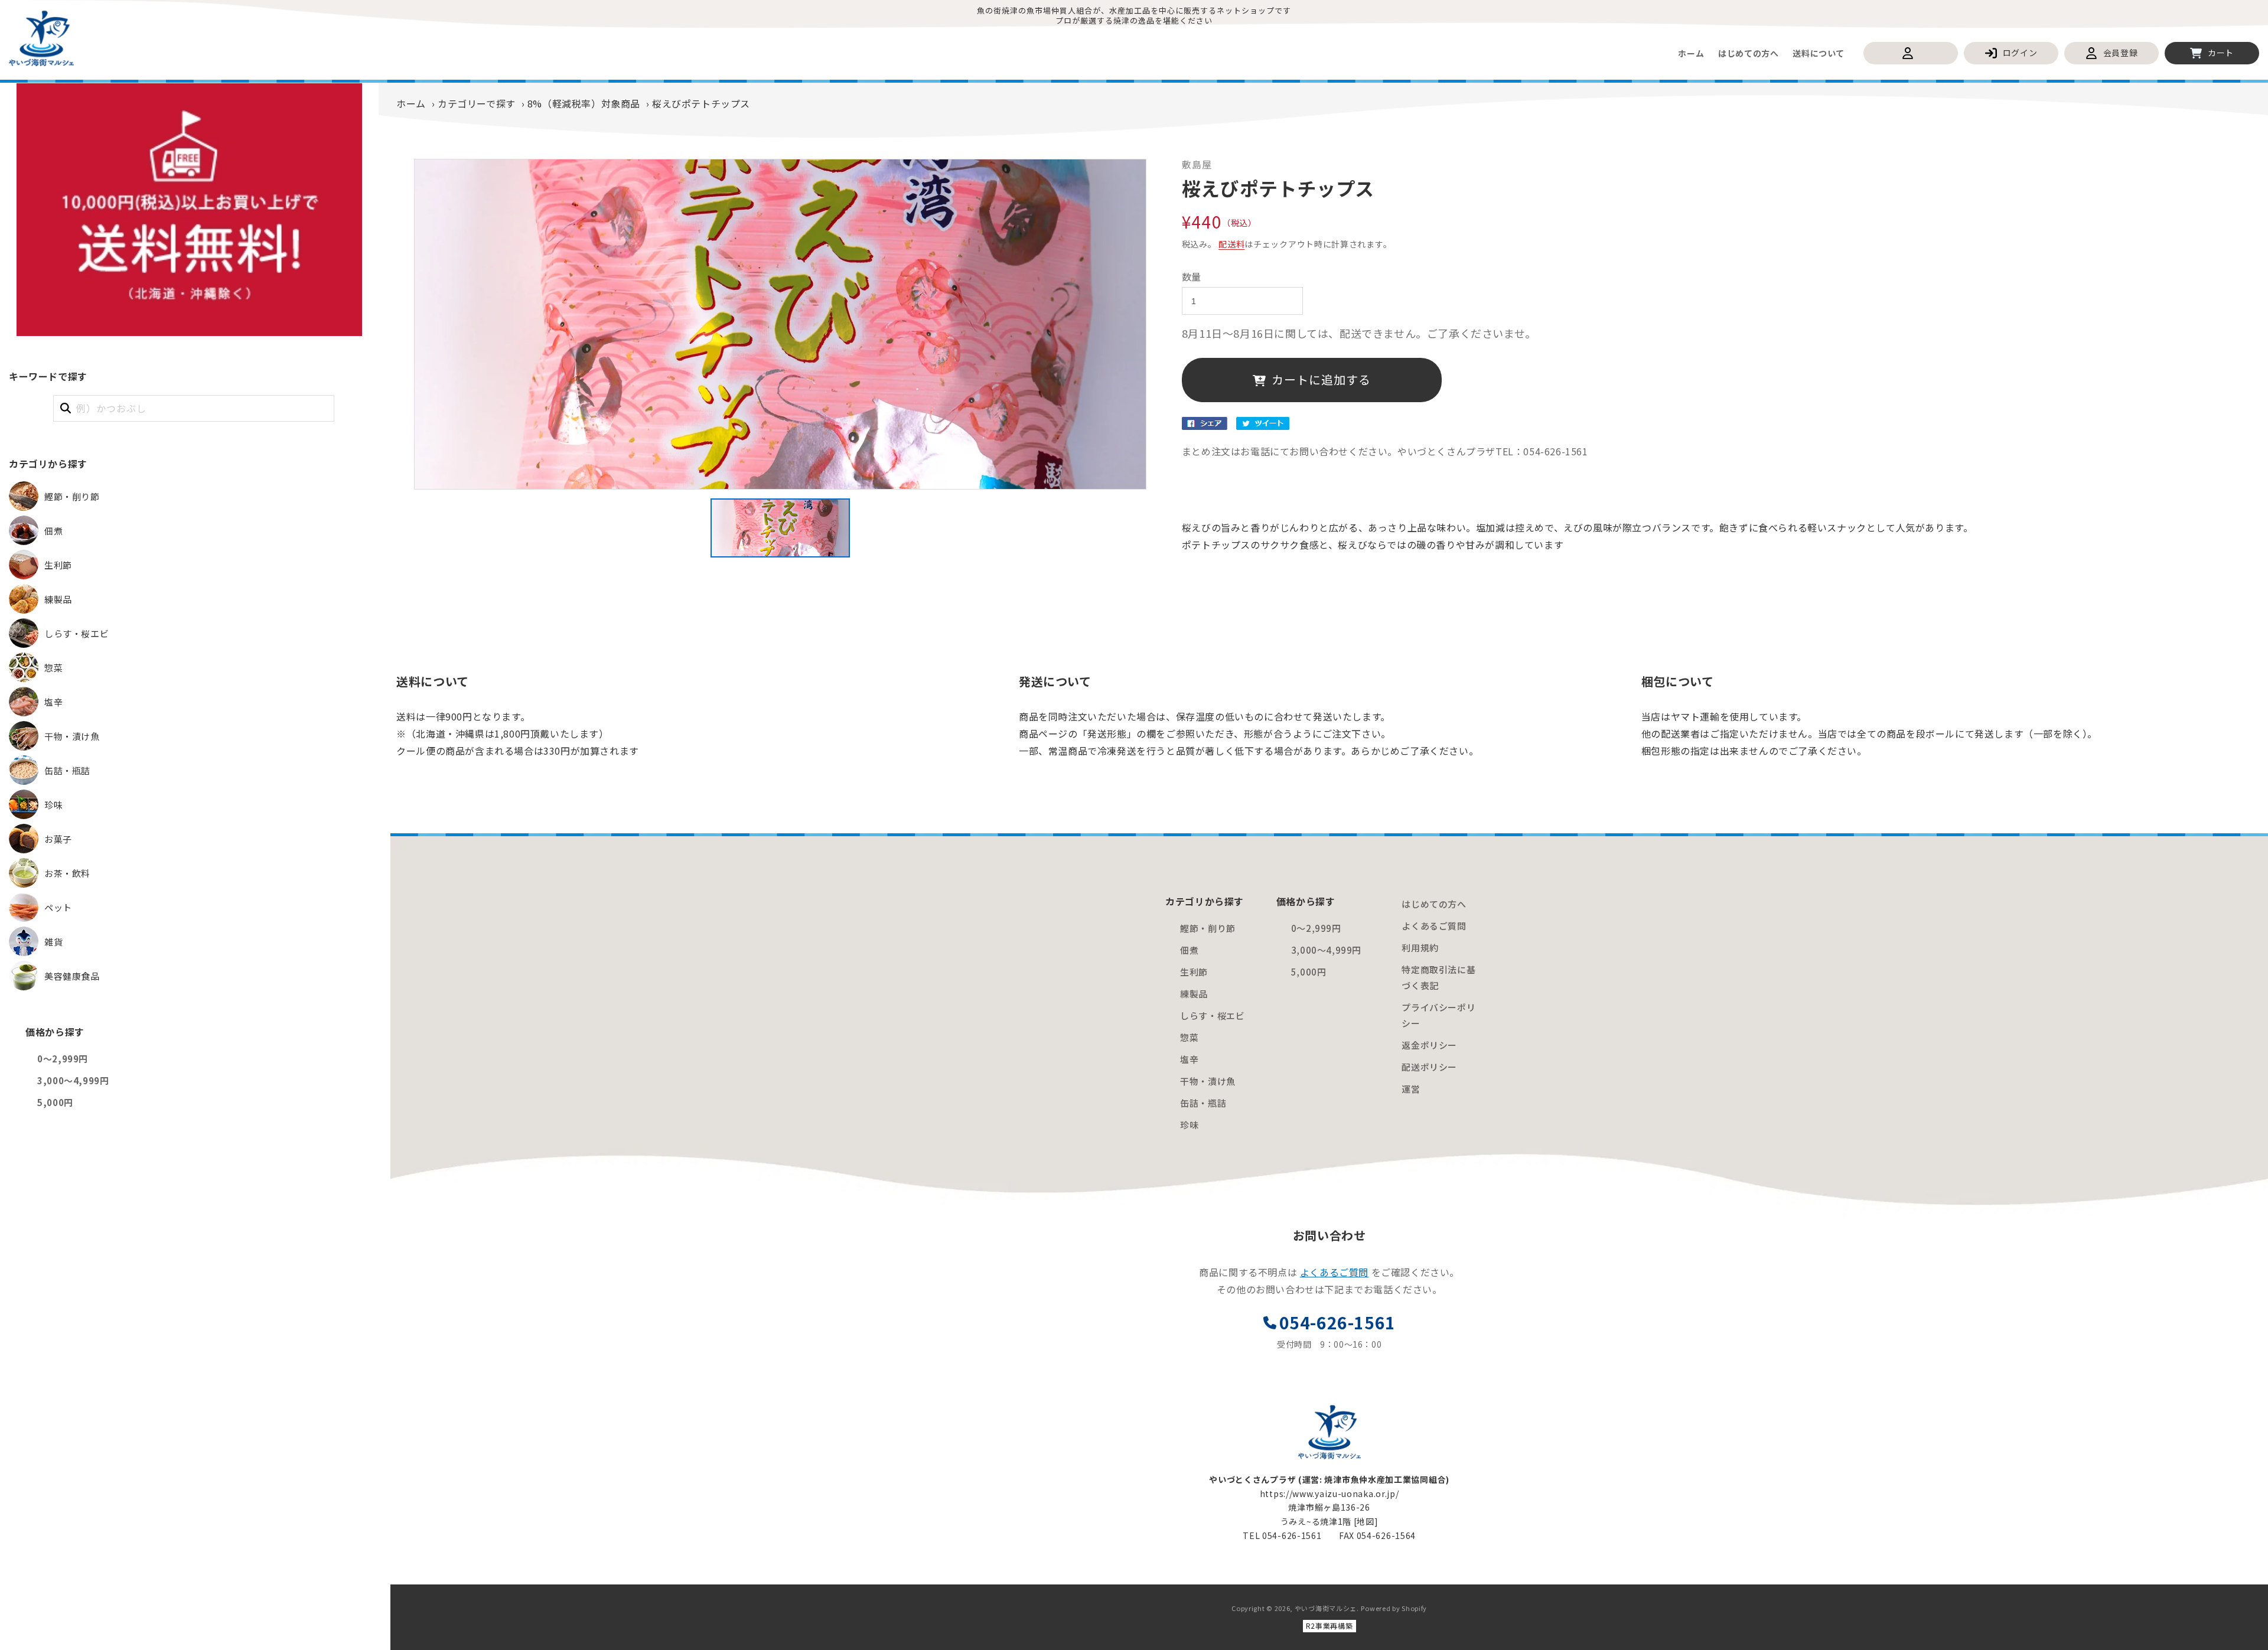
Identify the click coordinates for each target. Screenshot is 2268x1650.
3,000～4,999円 (73, 1080)
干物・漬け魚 (1208, 1081)
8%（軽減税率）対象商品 (584, 103)
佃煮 (1189, 950)
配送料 (1231, 244)
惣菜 (1189, 1037)
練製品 (1194, 994)
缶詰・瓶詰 (1203, 1103)
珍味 (1189, 1125)
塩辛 (1189, 1059)
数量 (1192, 277)
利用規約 (1420, 948)
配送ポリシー (1429, 1067)
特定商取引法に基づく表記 (1438, 977)
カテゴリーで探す (477, 103)
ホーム (411, 103)
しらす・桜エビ (1212, 1015)
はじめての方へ (1434, 904)
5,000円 (55, 1102)
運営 (1411, 1089)
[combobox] (194, 408)
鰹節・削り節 (1208, 928)
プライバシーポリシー (1438, 1015)
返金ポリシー (1429, 1045)
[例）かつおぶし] (66, 408)
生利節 (1194, 972)
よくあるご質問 (1434, 926)
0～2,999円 (63, 1059)
